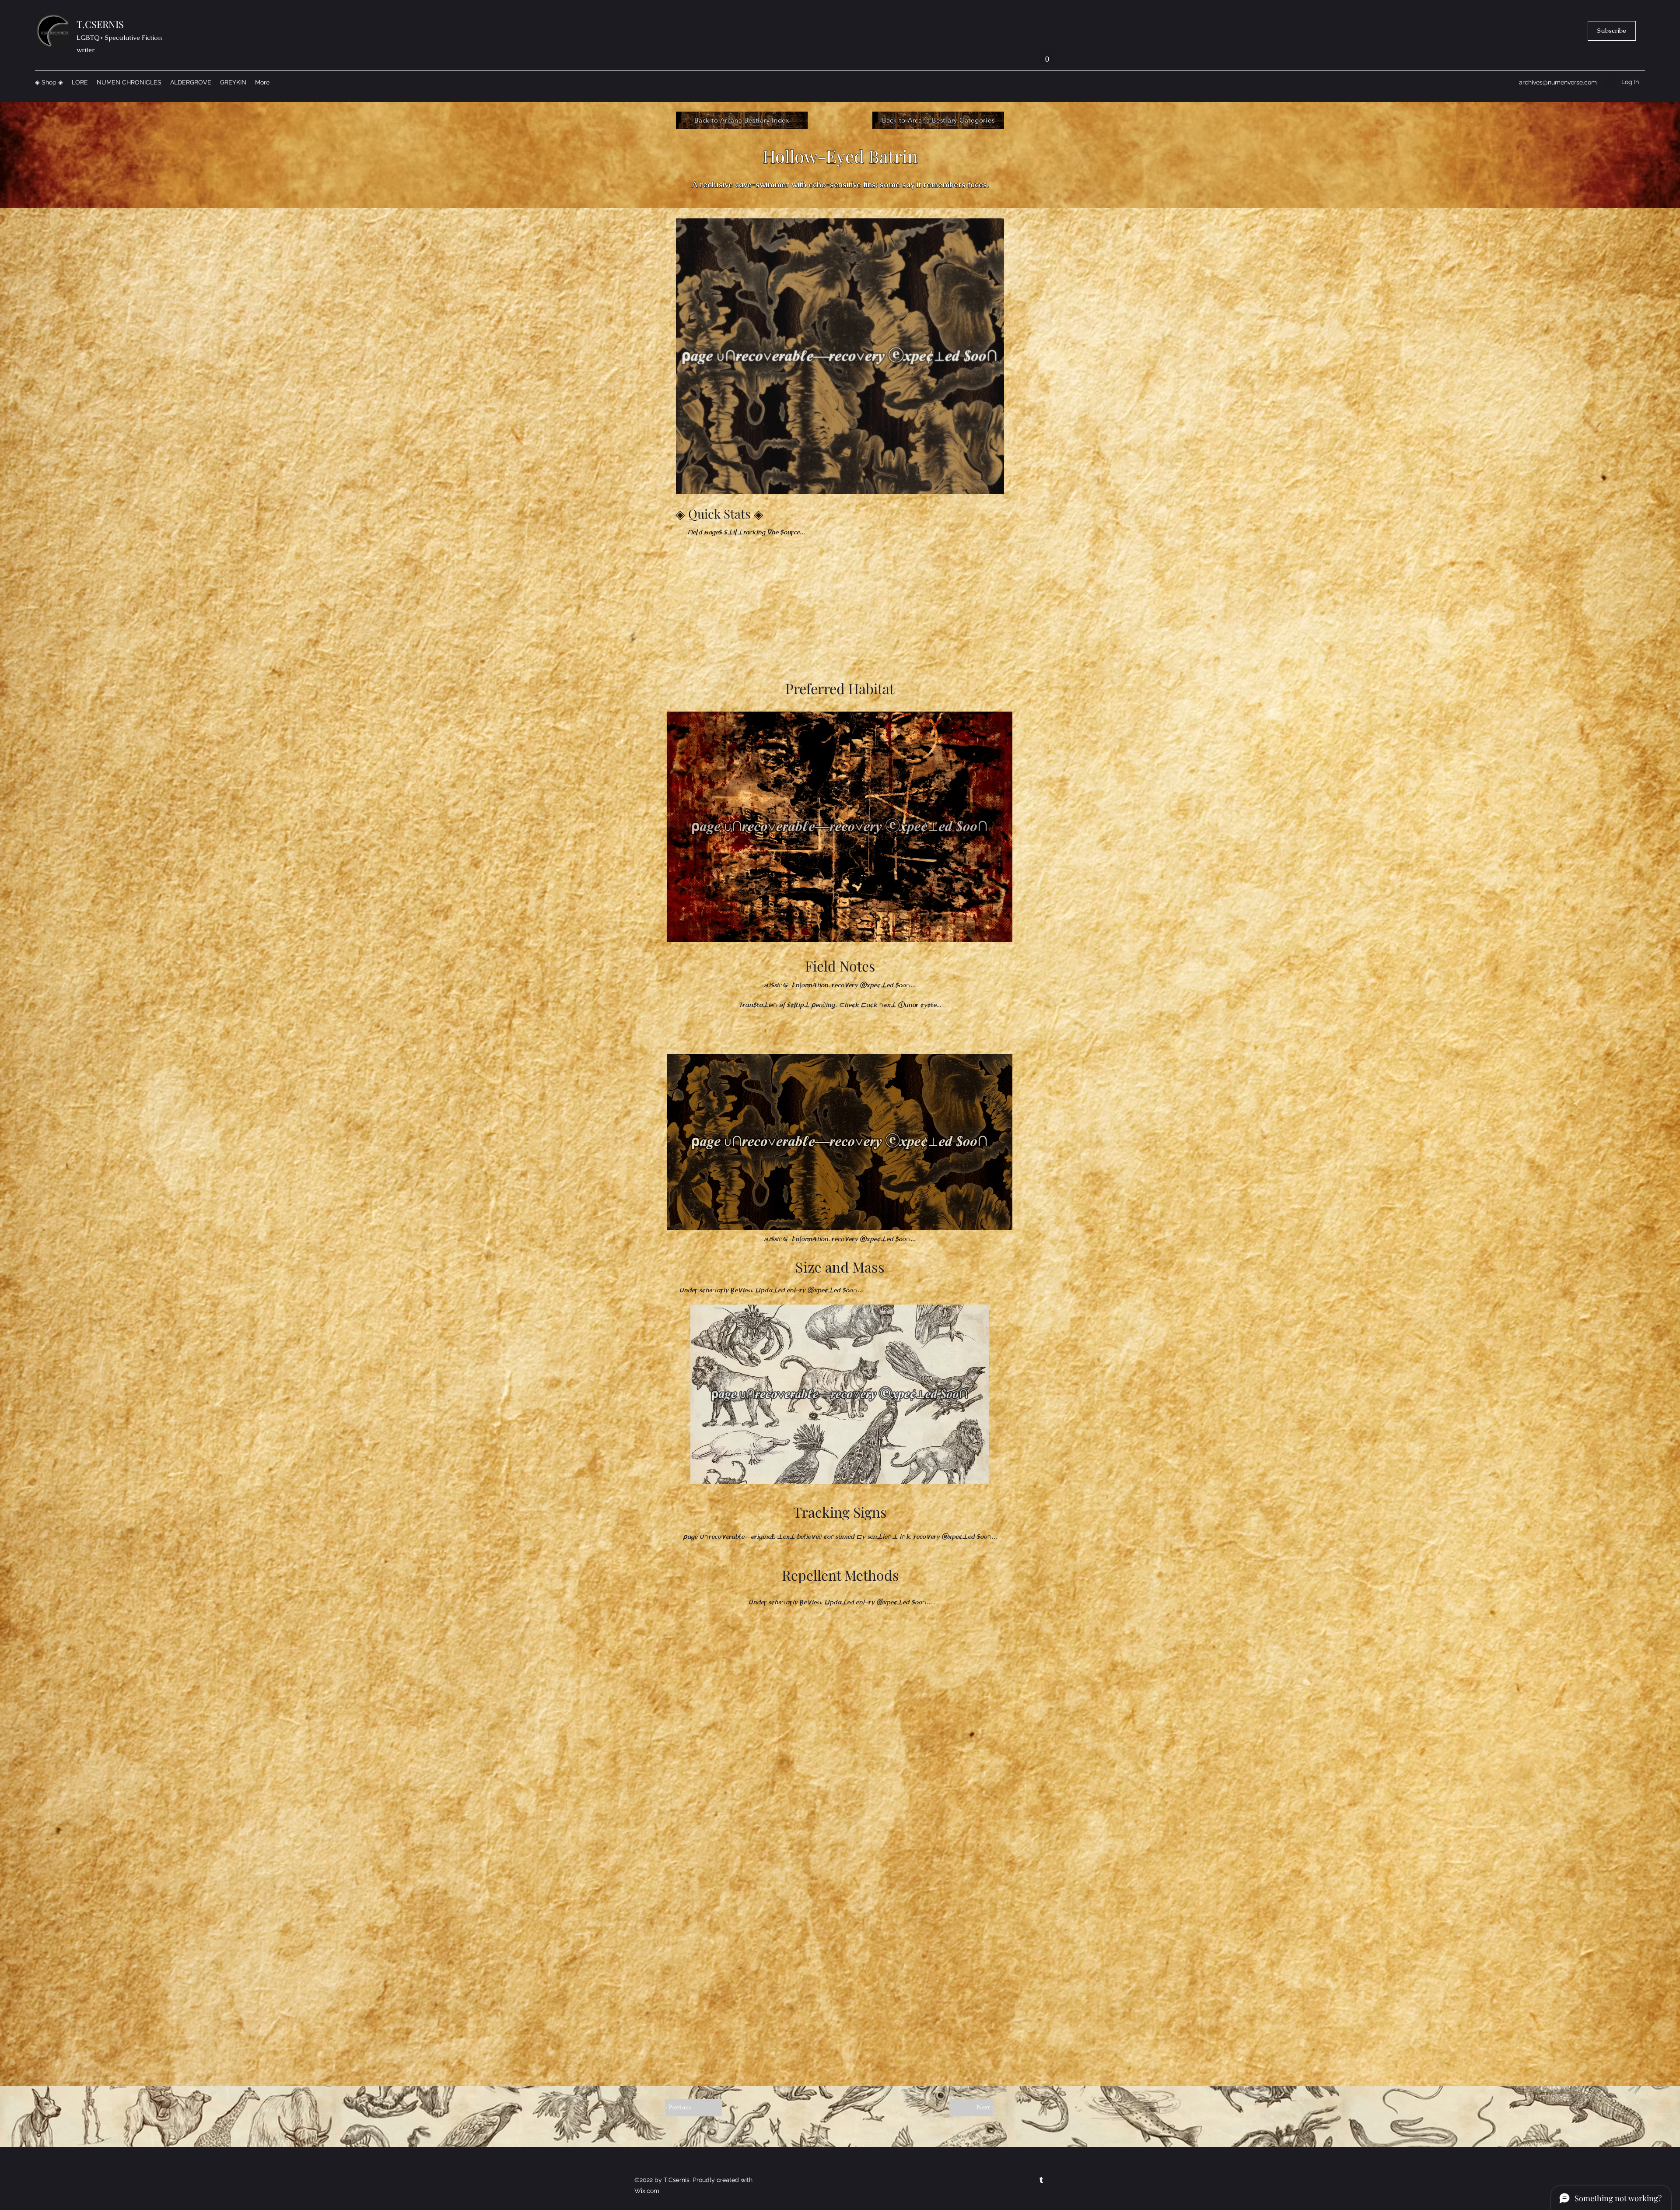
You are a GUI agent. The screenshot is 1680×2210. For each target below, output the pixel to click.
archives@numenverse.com (1558, 82)
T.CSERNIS (100, 24)
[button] (1612, 31)
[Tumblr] (1041, 2180)
